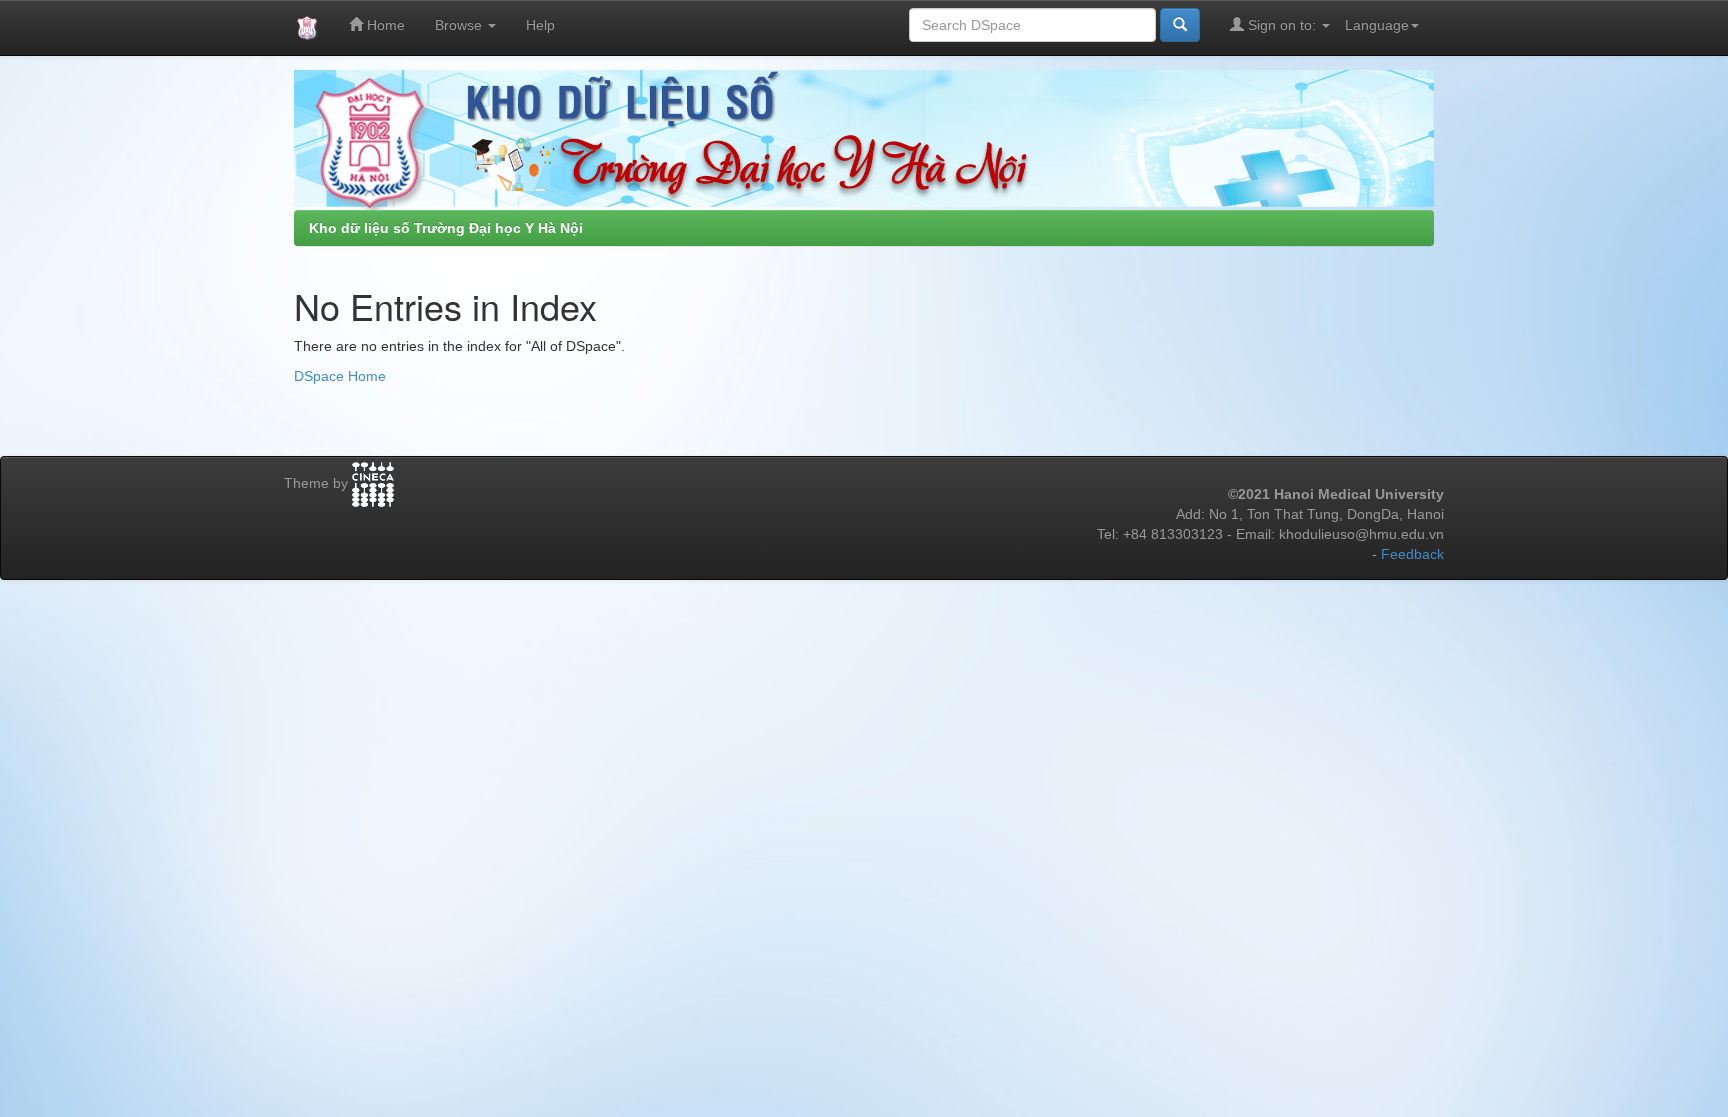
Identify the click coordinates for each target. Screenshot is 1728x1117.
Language (1377, 25)
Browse (460, 25)
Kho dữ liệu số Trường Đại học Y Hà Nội (446, 228)
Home (384, 25)
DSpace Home (340, 376)
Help (540, 25)
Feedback (1412, 554)
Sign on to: (1282, 25)
